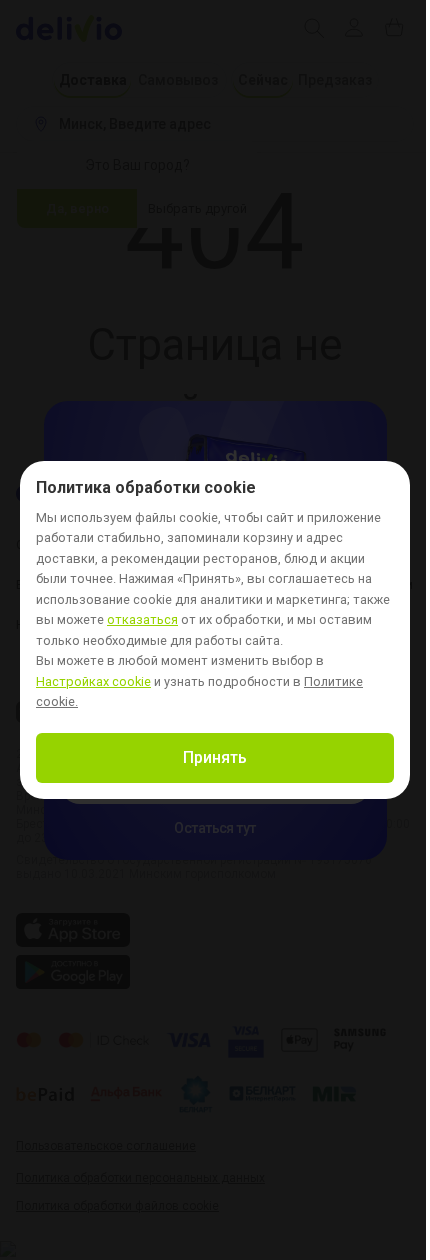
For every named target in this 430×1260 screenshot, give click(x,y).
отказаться (142, 620)
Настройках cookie (93, 682)
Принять (215, 757)
